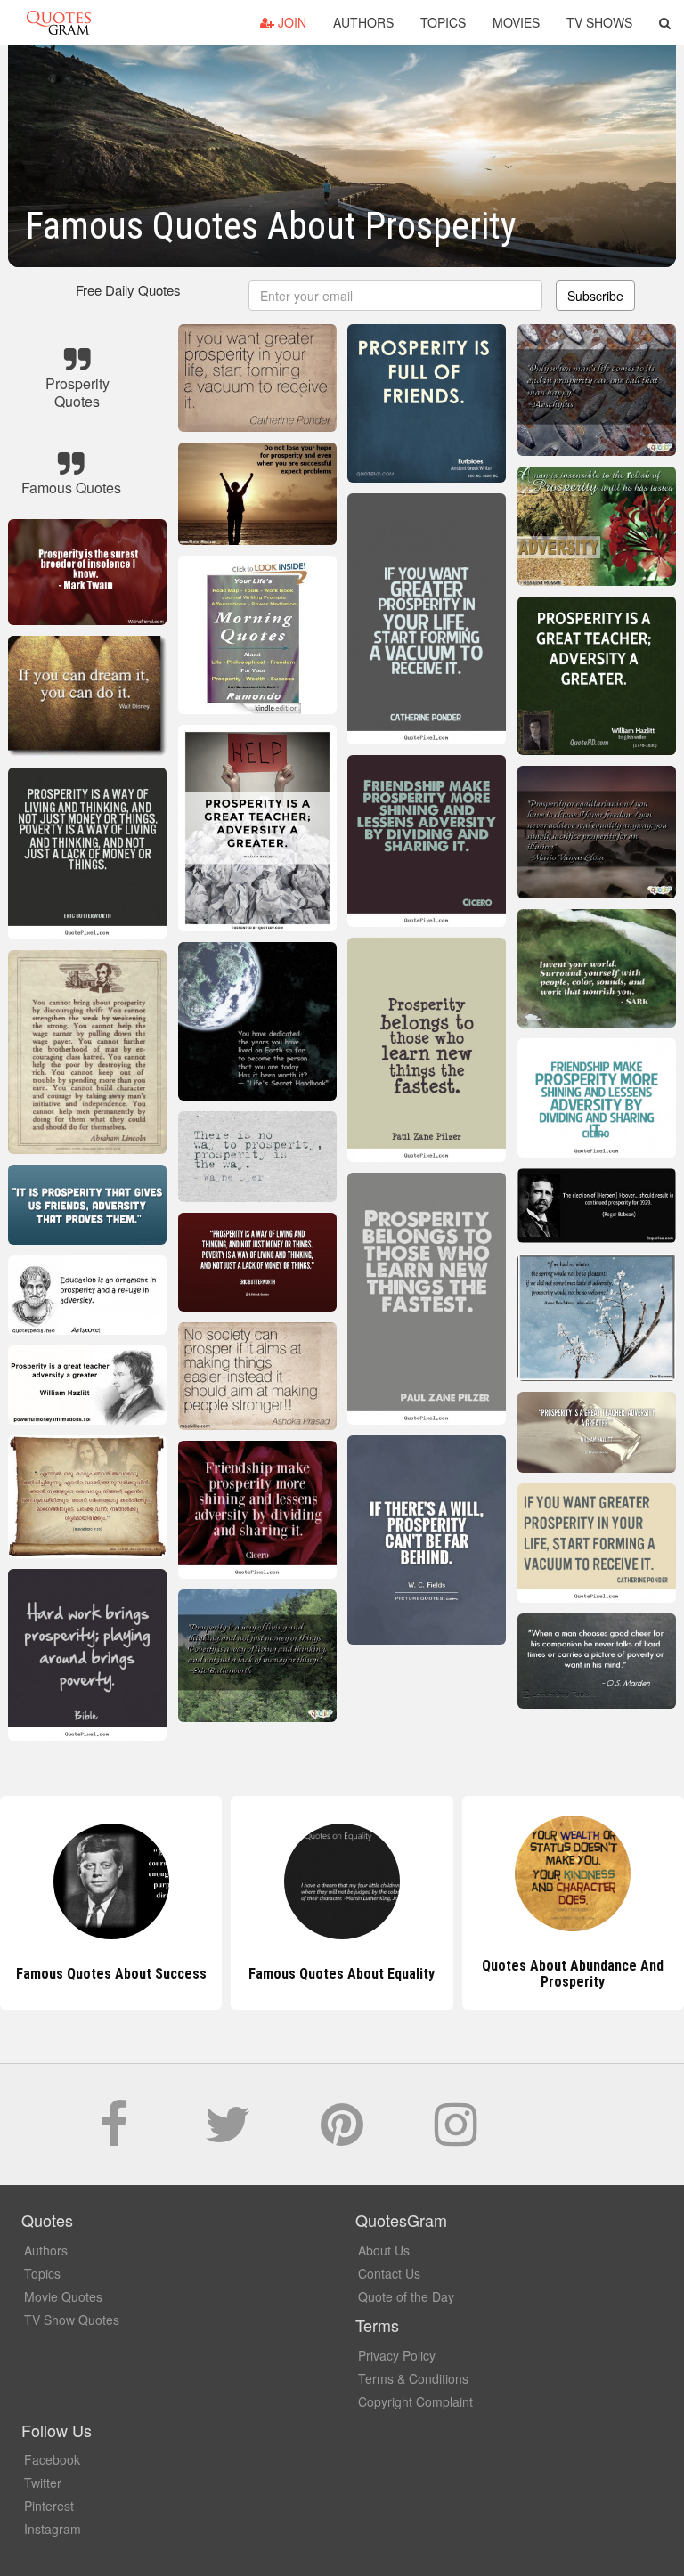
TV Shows (599, 22)
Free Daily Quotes (128, 290)
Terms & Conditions (413, 2378)
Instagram (53, 2529)
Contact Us (389, 2273)
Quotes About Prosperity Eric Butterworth (573, 1974)
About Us (384, 2250)
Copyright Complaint (415, 2401)
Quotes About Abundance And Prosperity (342, 1974)
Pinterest (49, 2506)
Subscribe (595, 296)
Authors (363, 22)
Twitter (43, 2483)
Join (290, 22)
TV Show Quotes (72, 2320)
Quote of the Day (406, 2296)
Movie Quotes (63, 2296)
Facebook (52, 2459)
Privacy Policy (397, 2355)
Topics (443, 22)
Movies (516, 22)
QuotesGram (59, 22)
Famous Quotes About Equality (111, 1974)
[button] (665, 22)
